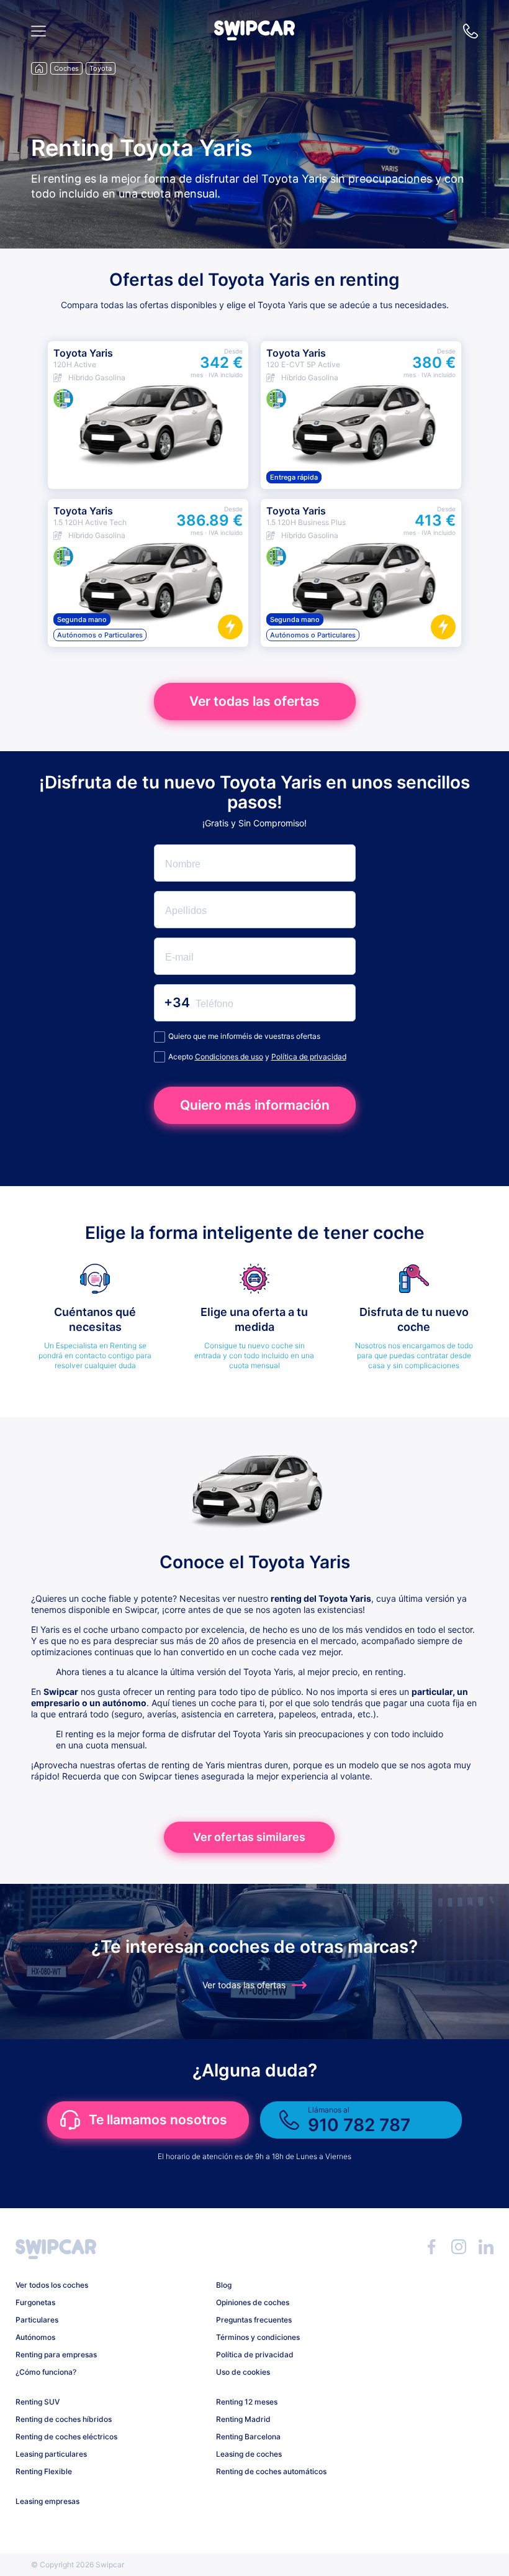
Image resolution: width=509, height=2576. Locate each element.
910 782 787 (471, 31)
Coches (66, 68)
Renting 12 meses (247, 2402)
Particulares (37, 2320)
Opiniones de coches (253, 2302)
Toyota (101, 68)
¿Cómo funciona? (46, 2372)
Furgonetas (35, 2302)
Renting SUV (38, 2402)
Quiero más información (255, 1105)
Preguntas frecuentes (254, 2320)
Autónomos (35, 2337)
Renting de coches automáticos (271, 2471)
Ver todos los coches (52, 2285)
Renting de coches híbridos (64, 2419)
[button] (254, 37)
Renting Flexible (44, 2471)
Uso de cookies (243, 2372)
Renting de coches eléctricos (66, 2437)
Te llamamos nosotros (158, 2120)
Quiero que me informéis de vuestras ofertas (244, 1036)
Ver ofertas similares (249, 1837)
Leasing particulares (51, 2454)
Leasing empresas (47, 2501)
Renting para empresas (56, 2354)
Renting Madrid (243, 2419)
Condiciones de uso (229, 1057)
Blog (224, 2285)
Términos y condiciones (258, 2337)
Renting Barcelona (248, 2437)
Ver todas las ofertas (254, 701)
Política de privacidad (309, 1057)
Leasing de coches (249, 2454)
